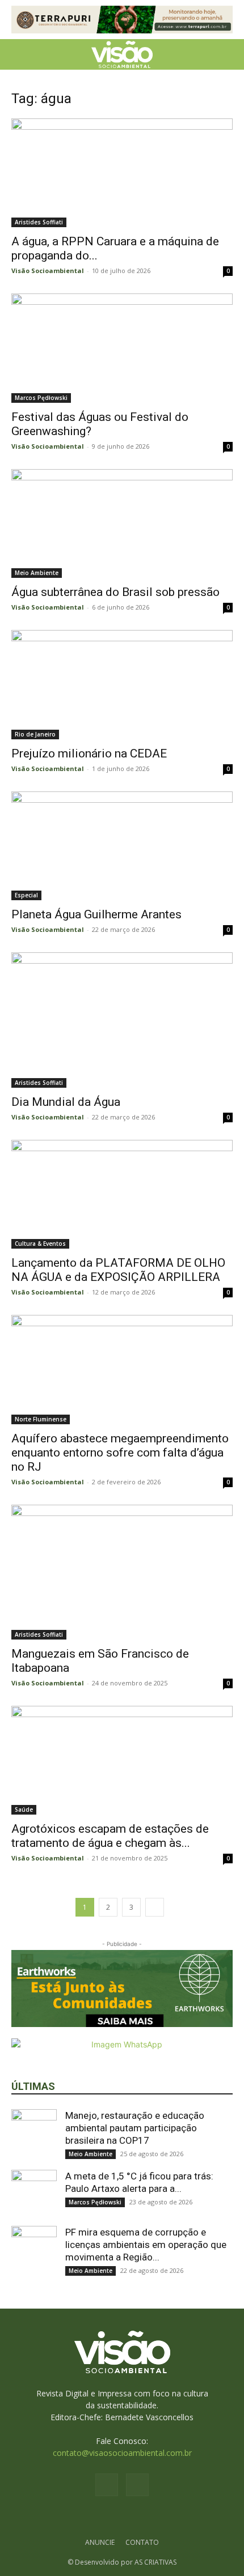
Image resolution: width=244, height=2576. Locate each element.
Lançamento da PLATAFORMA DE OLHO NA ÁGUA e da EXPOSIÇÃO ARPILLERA (118, 1270)
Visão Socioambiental (48, 271)
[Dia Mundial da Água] (122, 1020)
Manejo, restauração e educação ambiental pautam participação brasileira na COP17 (135, 2128)
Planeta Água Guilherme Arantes (96, 914)
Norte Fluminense (41, 1419)
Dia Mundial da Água (66, 1102)
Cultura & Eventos (40, 1244)
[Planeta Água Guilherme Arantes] (122, 846)
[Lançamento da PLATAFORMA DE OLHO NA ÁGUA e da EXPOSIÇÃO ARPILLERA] (122, 1195)
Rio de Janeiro (35, 734)
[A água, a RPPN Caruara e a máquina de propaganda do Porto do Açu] (122, 173)
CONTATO (142, 2542)
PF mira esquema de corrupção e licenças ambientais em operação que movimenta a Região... (146, 2245)
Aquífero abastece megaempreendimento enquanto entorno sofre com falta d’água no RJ (120, 1453)
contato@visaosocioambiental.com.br (122, 2453)
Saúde (24, 1809)
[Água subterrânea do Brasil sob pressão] (122, 524)
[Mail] (137, 2485)
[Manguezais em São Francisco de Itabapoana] (122, 1572)
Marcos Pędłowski (41, 398)
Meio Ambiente (37, 573)
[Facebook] (107, 2485)
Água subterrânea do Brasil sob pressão (115, 592)
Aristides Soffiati (39, 222)
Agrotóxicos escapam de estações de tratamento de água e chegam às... (110, 1836)
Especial (26, 895)
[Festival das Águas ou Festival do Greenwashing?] (122, 348)
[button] (19, 54)
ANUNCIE (100, 2542)
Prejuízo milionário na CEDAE (89, 753)
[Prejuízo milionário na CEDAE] (122, 685)
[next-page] (155, 1907)
